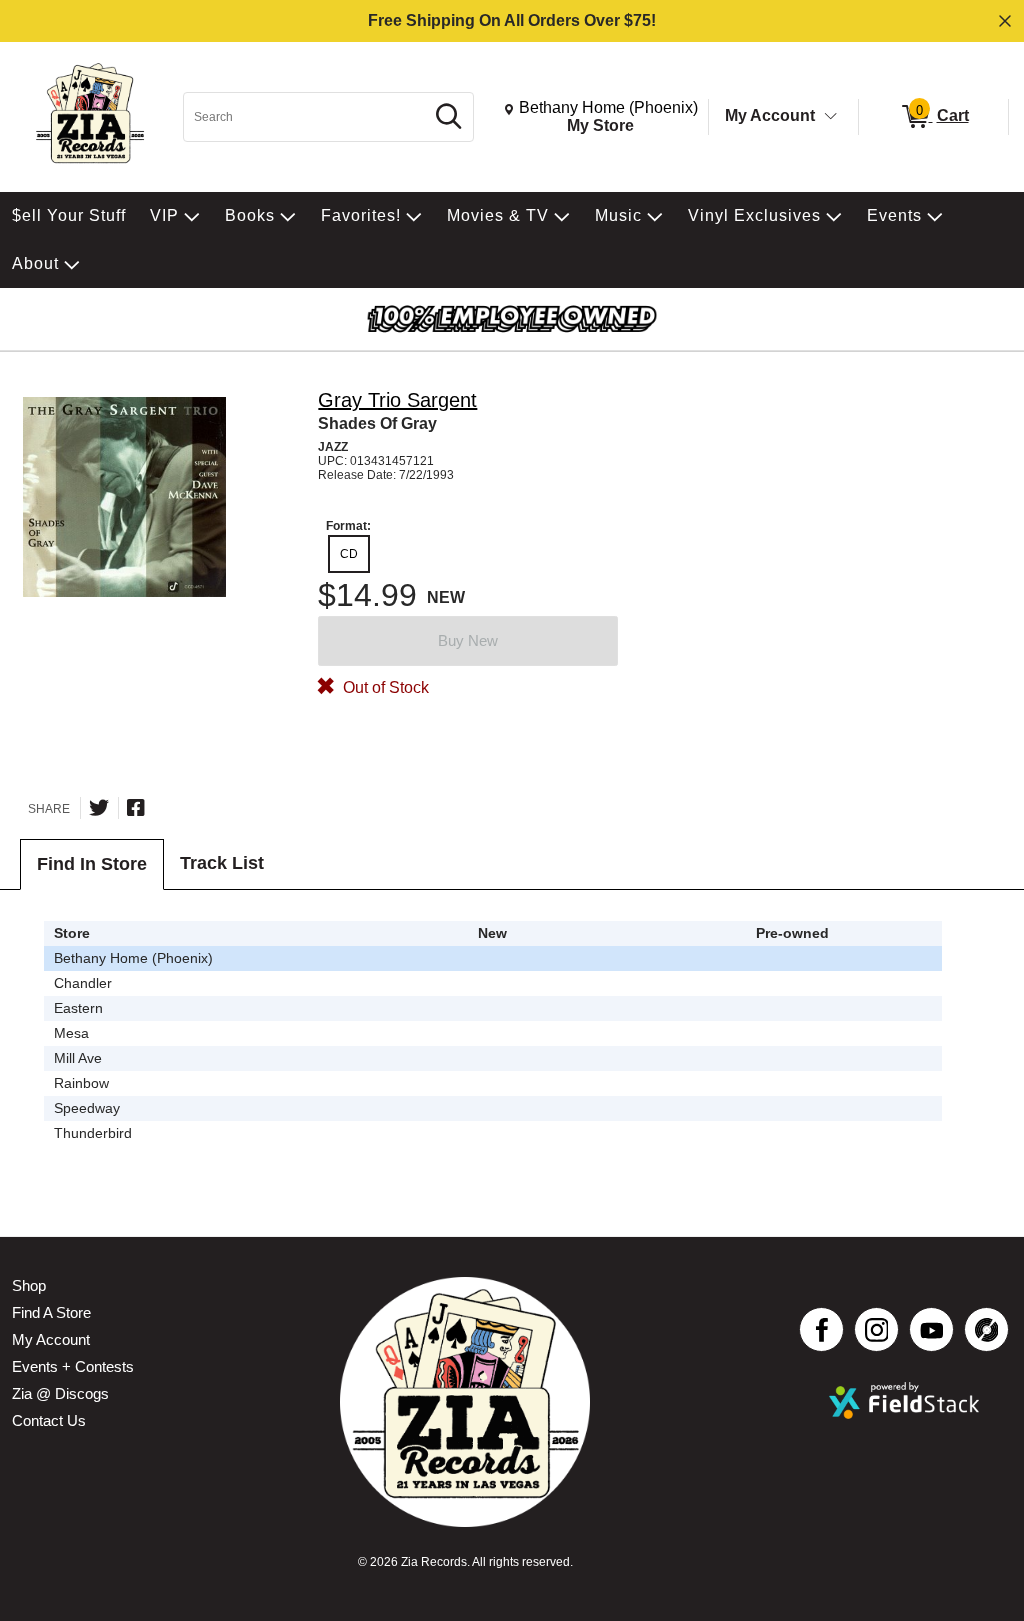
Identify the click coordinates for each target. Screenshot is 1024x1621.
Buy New (468, 640)
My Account (770, 115)
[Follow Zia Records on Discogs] (986, 1329)
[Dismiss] (1005, 21)
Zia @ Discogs (60, 1393)
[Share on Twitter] (99, 808)
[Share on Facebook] (136, 808)
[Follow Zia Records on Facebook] (821, 1329)
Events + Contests (73, 1366)
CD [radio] (349, 554)
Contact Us (49, 1420)
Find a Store (51, 1312)
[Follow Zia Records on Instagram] (876, 1329)
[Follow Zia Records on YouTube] (931, 1329)
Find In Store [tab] (92, 864)
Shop (29, 1285)
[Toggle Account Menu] (831, 117)
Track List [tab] (222, 863)
